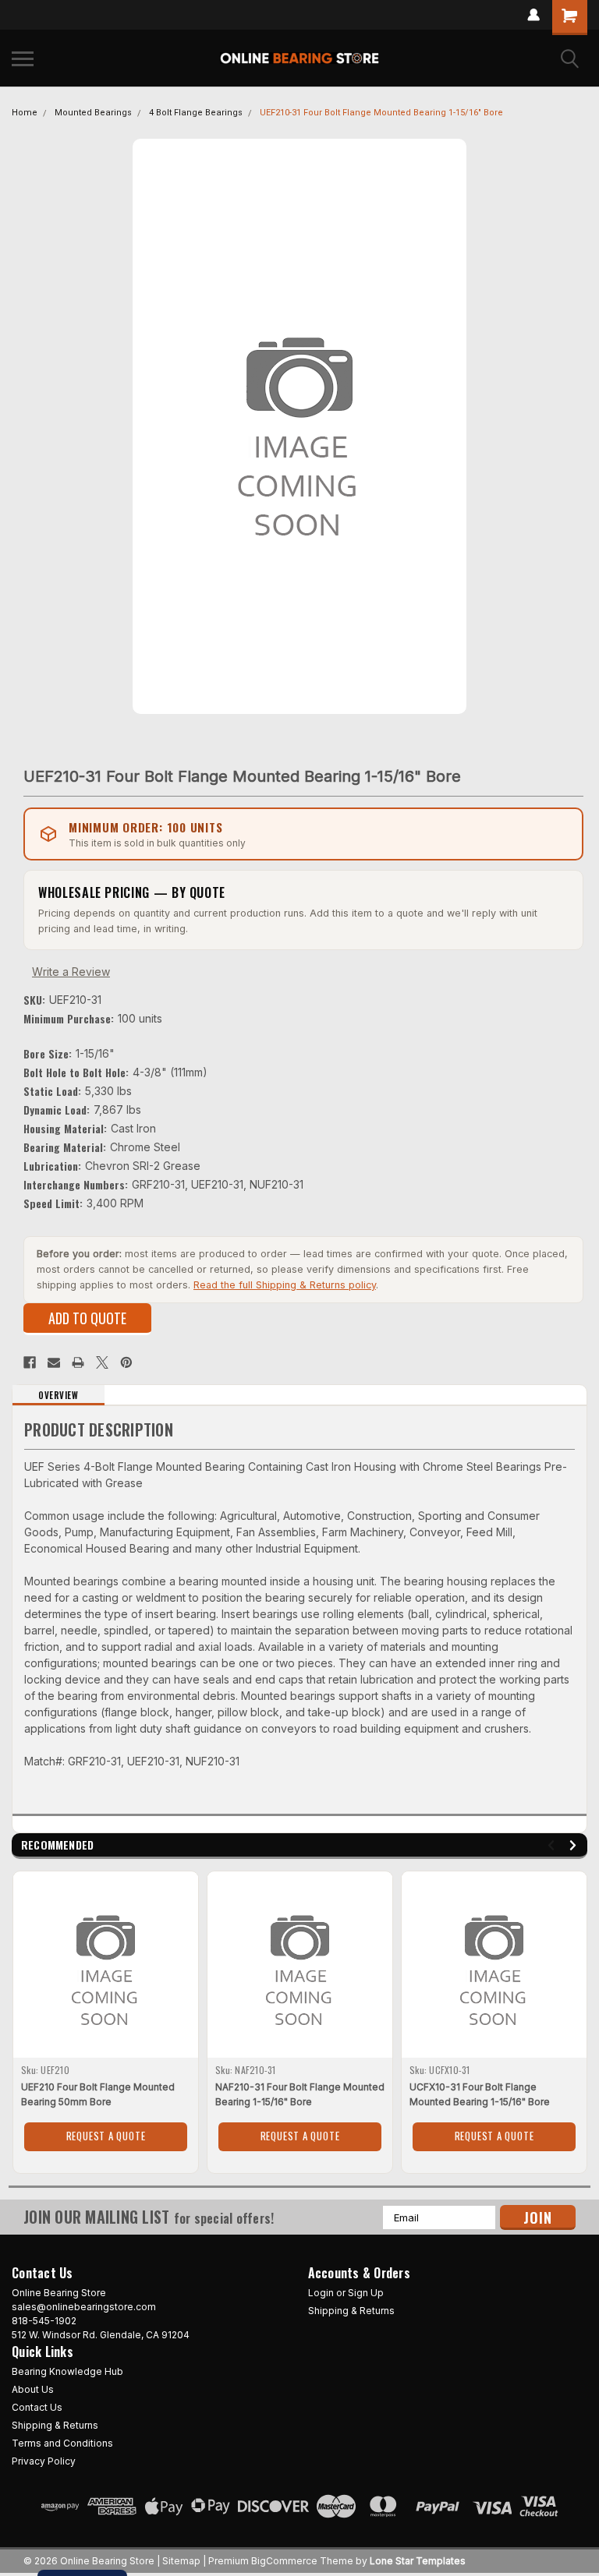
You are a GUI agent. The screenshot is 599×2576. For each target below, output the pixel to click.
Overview (58, 1395)
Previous (553, 1845)
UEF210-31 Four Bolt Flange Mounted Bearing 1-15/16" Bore (381, 113)
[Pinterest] (126, 1362)
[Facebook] (30, 1362)
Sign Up (366, 2293)
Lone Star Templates (418, 2561)
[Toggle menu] (23, 58)
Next (575, 1845)
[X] (102, 1362)
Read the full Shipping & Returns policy (285, 1285)
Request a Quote (106, 2136)
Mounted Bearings (93, 113)
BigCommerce (284, 2561)
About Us (33, 2389)
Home (25, 113)
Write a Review (71, 972)
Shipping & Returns (351, 2311)
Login (321, 2293)
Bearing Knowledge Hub (67, 2371)
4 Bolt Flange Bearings (196, 113)
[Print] (78, 1362)
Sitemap (181, 2561)
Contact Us (37, 2407)
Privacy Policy (44, 2461)
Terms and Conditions (62, 2443)
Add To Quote (87, 1318)
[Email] (54, 1362)
